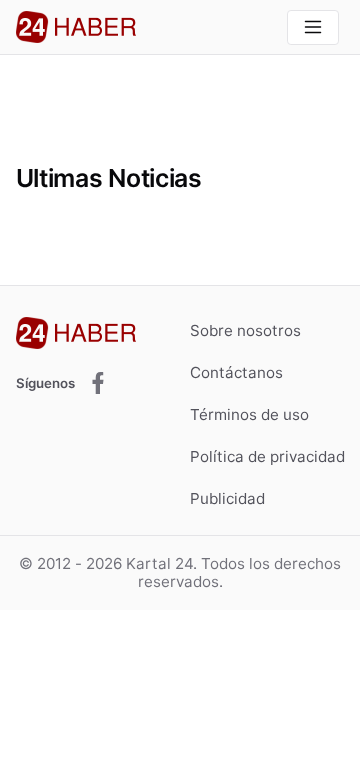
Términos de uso (249, 414)
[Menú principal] (312, 27)
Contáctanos (236, 372)
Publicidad (227, 498)
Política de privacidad (267, 456)
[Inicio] (76, 27)
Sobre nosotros (245, 330)
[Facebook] (98, 384)
